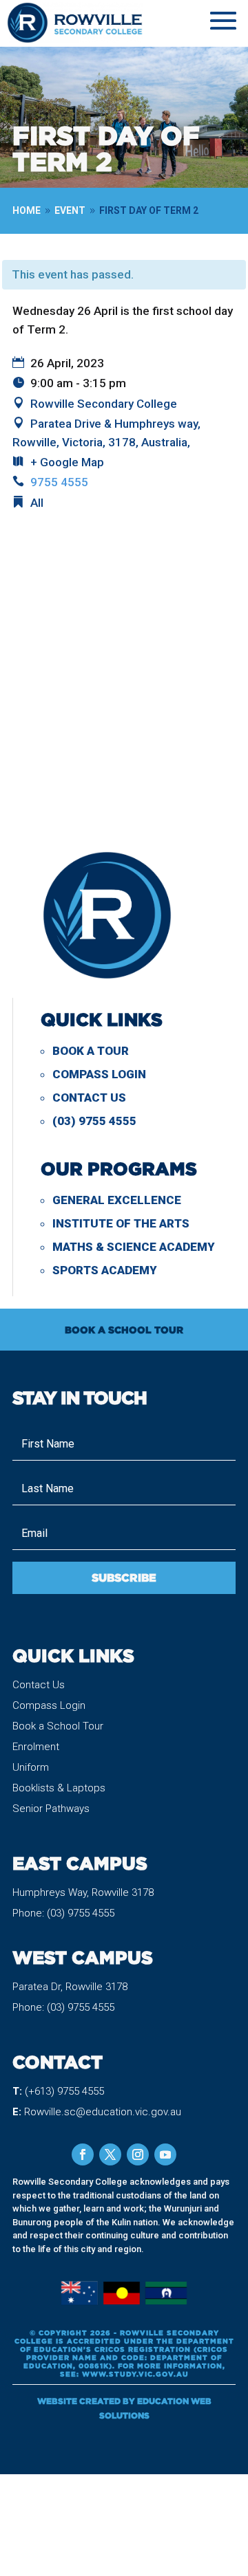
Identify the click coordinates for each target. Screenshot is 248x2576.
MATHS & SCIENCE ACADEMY (134, 1247)
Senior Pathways (51, 1809)
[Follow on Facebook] (83, 2154)
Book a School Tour (58, 1726)
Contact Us (89, 1098)
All (37, 503)
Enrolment (36, 1747)
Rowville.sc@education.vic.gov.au (103, 2112)
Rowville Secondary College (104, 404)
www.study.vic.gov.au (135, 2374)
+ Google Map (67, 462)
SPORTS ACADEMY (105, 1270)
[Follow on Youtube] (165, 2154)
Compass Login (99, 1074)
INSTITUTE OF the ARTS (121, 1223)
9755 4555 (59, 482)
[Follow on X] (110, 2154)
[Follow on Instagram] (138, 2154)
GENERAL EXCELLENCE (117, 1200)
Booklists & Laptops (59, 1788)
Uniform (31, 1767)
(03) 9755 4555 (94, 1121)
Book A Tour (91, 1051)
